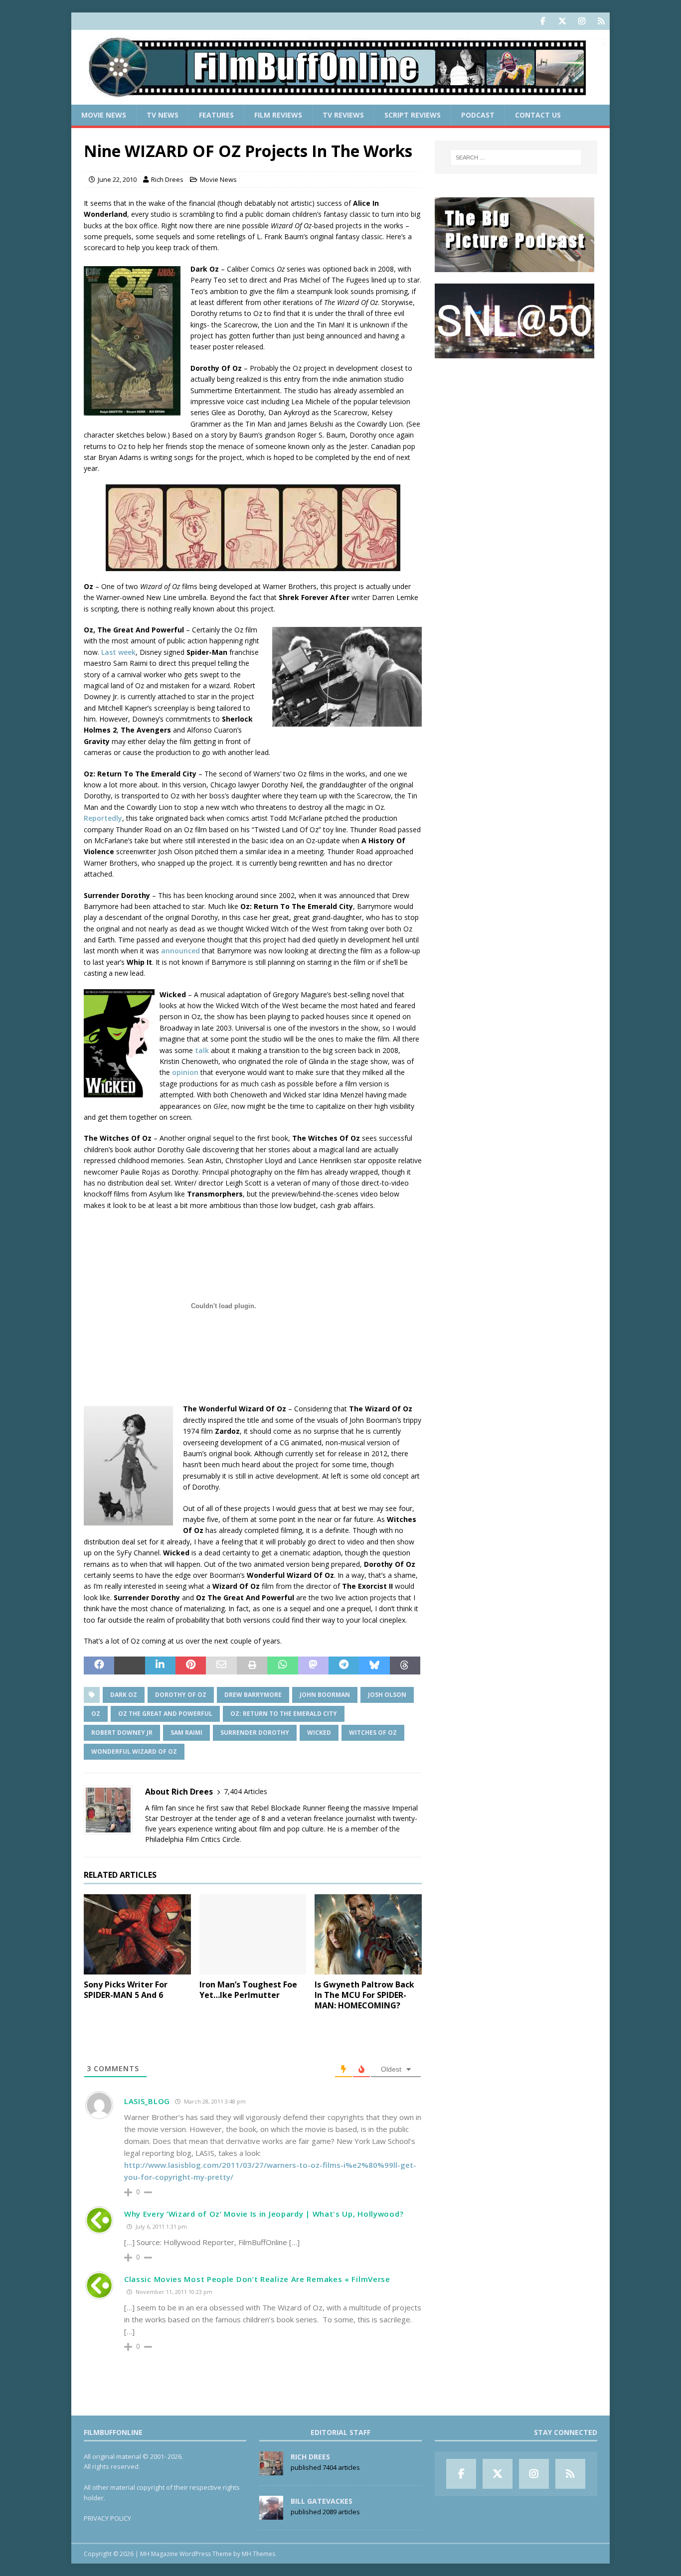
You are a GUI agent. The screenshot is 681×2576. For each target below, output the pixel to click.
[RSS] (601, 21)
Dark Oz (124, 1695)
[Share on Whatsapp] (282, 1666)
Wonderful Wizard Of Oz (134, 1751)
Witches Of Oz (373, 1733)
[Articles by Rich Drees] (271, 2470)
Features (216, 115)
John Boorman (325, 1695)
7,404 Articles (246, 1791)
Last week (118, 652)
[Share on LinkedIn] (160, 1666)
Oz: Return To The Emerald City (284, 1714)
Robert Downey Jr (122, 1733)
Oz (96, 1714)
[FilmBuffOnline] (340, 99)
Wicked (319, 1733)
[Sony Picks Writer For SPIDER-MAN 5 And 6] (137, 1934)
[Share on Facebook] (99, 1666)
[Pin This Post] (191, 1666)
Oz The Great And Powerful (165, 1714)
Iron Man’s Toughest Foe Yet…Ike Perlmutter (248, 1990)
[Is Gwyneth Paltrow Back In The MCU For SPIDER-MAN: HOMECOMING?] (368, 1934)
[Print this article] (252, 1666)
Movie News (104, 115)
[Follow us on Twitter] (562, 21)
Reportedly (103, 818)
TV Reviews (343, 115)
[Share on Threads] (405, 1666)
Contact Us (538, 115)
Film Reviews (278, 115)
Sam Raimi (186, 1733)
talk (202, 1050)
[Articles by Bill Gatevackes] (271, 2514)
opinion (185, 1072)
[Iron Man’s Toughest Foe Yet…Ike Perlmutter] (253, 1934)
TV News (163, 115)
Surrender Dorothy (255, 1733)
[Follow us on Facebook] (543, 21)
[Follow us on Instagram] (582, 21)
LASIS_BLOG (147, 2101)
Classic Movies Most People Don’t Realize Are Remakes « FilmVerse (257, 2279)
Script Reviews (413, 115)
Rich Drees (167, 179)
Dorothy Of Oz (181, 1695)
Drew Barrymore (253, 1695)
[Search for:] (516, 157)
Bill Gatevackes (322, 2501)
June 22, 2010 (117, 179)
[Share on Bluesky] (374, 1666)
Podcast (478, 115)
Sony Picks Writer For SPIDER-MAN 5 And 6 (126, 1990)
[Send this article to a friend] (221, 1666)
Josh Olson (387, 1695)
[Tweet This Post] (129, 1666)
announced (180, 951)
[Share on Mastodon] (313, 1666)
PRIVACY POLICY (107, 2518)
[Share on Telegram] (344, 1666)
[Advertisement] (516, 432)
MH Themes (258, 2554)
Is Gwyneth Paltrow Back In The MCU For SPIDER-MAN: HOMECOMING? (364, 1995)
